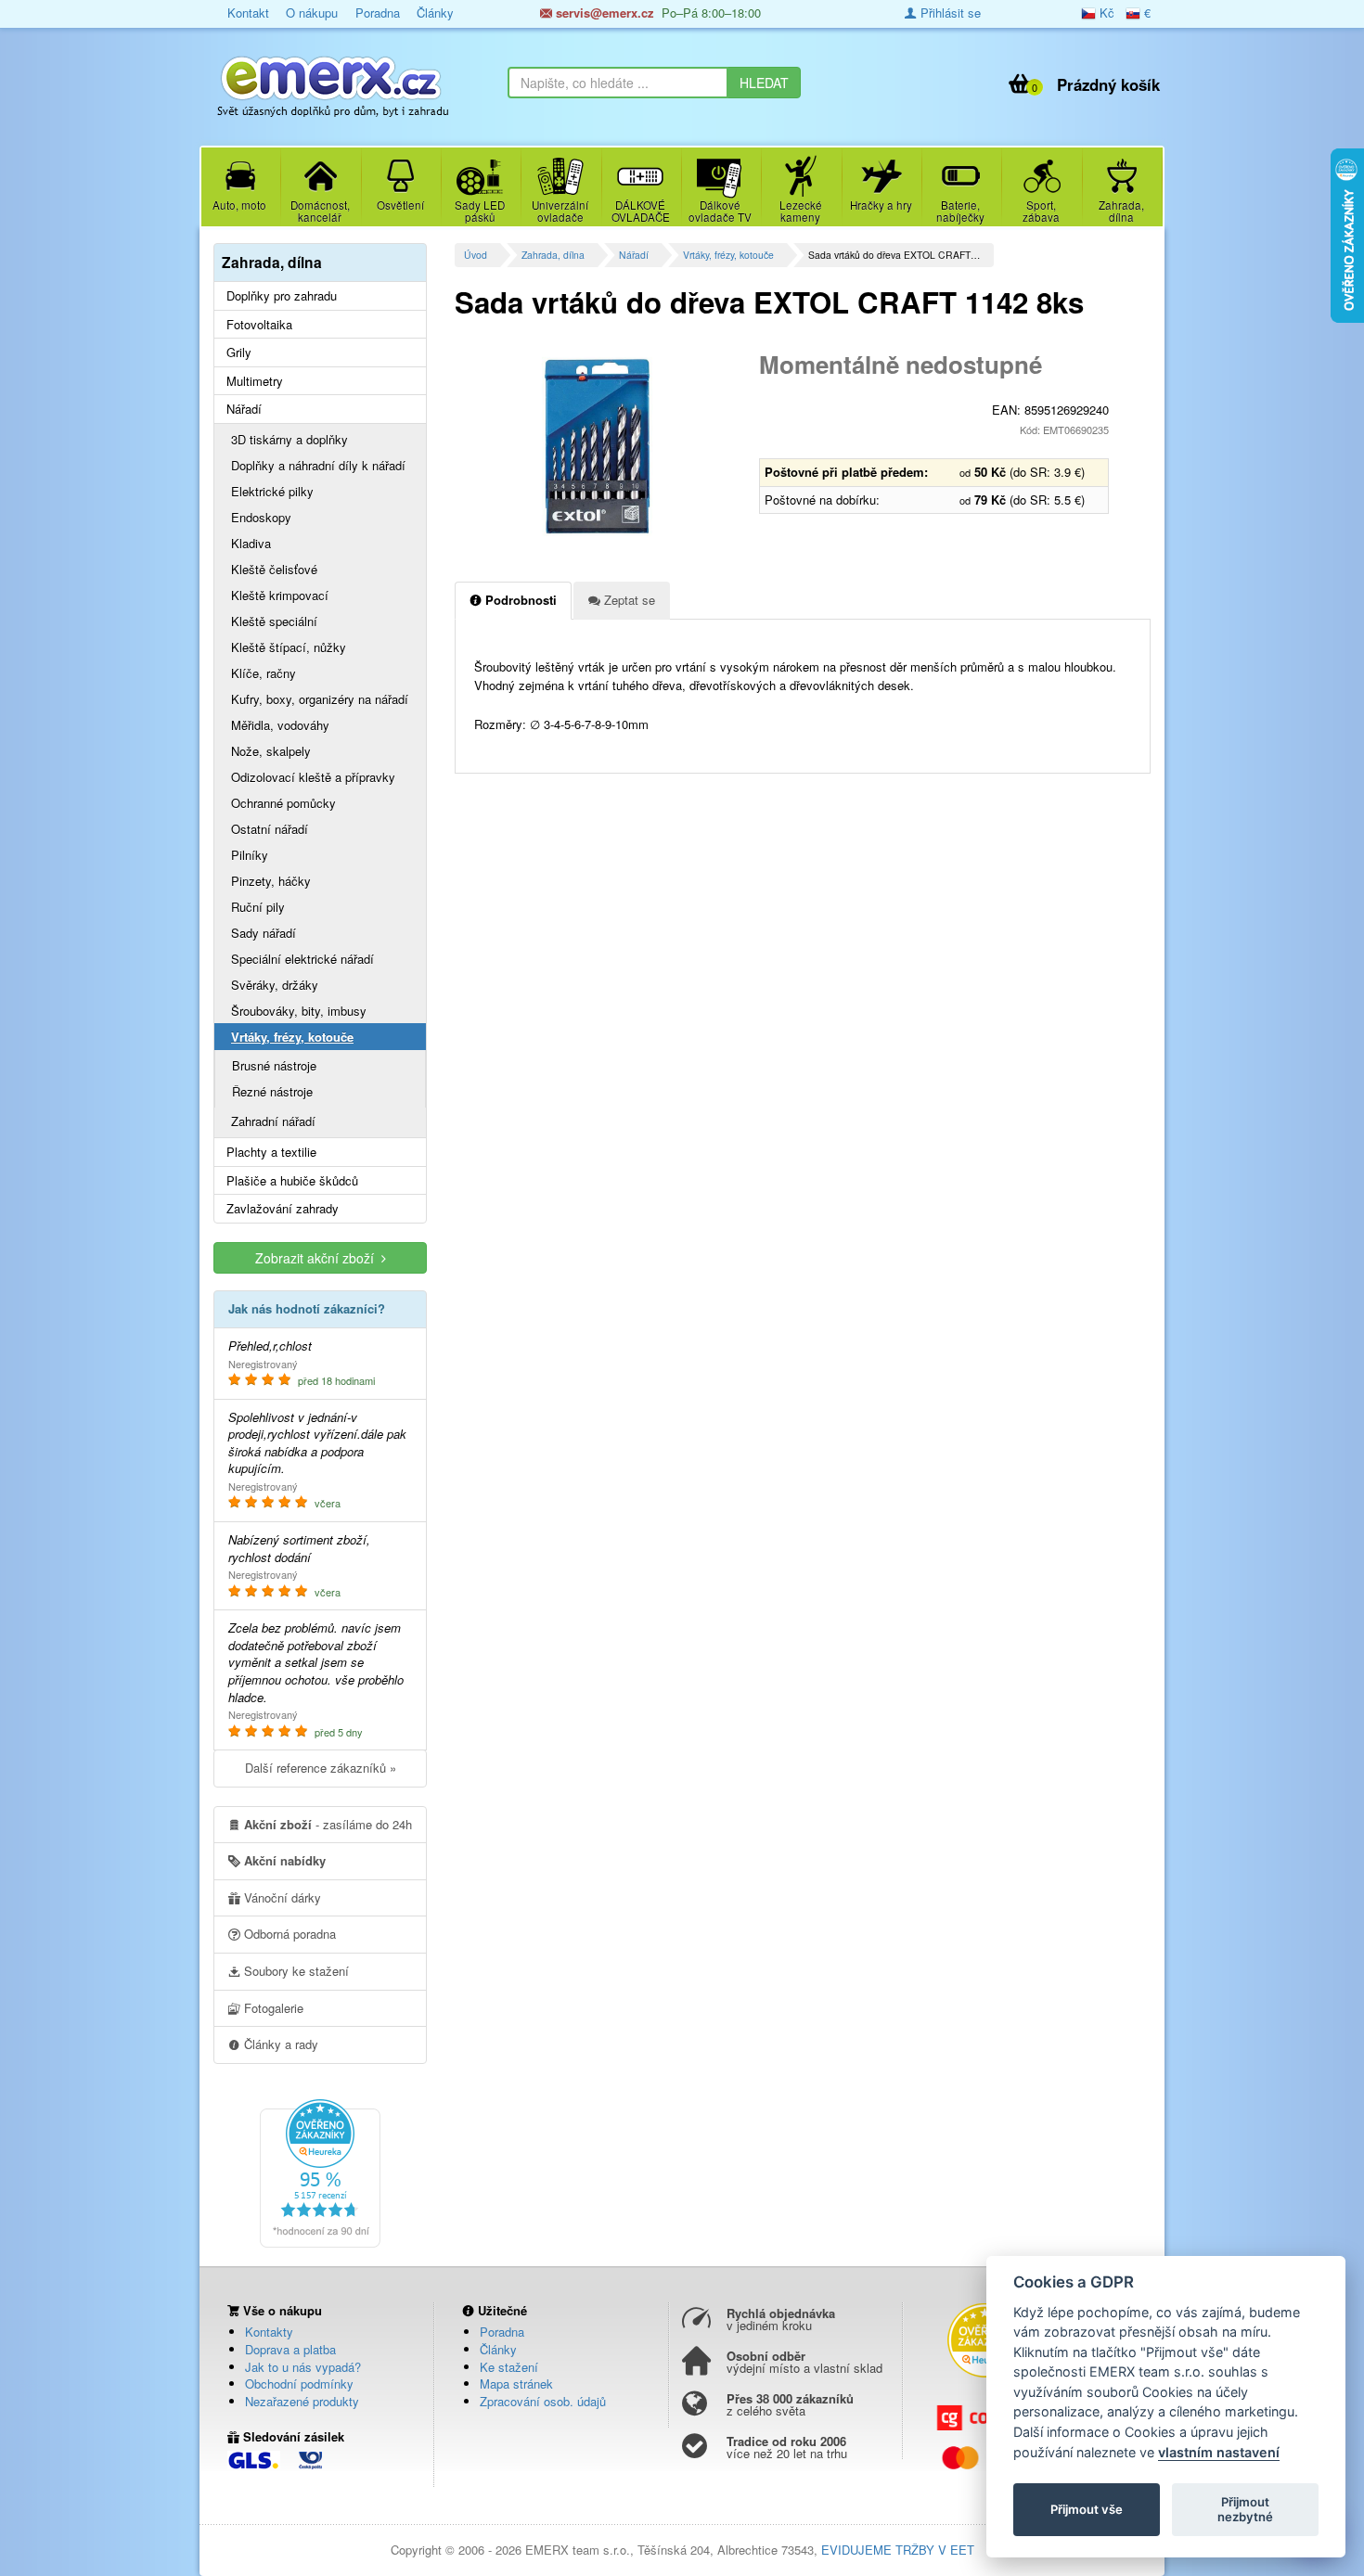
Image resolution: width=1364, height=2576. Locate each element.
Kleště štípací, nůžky (289, 647)
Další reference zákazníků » (321, 1768)
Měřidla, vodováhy (280, 725)
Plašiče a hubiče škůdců (292, 1181)
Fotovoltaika (259, 325)
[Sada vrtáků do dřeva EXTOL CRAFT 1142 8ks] (600, 445)
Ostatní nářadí (270, 829)
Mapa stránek (516, 2384)
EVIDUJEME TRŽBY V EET (898, 2550)
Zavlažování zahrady (283, 1209)
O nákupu (312, 13)
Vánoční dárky (281, 1897)
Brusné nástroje (274, 1065)
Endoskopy (261, 517)
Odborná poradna (288, 1934)
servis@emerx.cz (603, 13)
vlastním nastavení (1219, 2452)
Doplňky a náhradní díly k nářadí (318, 465)
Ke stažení (509, 2367)
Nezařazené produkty (302, 2401)
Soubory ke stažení (295, 1971)
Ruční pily (258, 907)
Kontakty (269, 2332)
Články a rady (279, 2044)
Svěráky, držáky (275, 985)
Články (435, 13)
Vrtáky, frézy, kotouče (728, 255)
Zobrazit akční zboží (318, 1258)
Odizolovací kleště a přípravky (313, 777)
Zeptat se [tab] (628, 600)
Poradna (378, 13)
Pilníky (250, 855)
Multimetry (255, 381)
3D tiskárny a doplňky (290, 439)
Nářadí (634, 255)
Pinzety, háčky (271, 881)
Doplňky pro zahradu (282, 296)
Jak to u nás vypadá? (303, 2367)
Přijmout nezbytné (1245, 2509)
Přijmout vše (1087, 2509)
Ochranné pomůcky (283, 803)
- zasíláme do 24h (328, 1824)
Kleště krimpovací (280, 595)
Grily (239, 352)
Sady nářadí (264, 933)
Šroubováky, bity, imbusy (299, 1011)
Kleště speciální (274, 621)
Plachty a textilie (271, 1152)
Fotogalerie (272, 2008)
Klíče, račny (264, 673)
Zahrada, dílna (553, 255)
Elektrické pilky (272, 491)
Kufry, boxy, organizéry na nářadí (320, 699)
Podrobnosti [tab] (519, 600)
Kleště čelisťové (274, 569)
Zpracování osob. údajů (543, 2401)
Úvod (476, 255)
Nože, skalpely (271, 751)
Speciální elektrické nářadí (302, 959)
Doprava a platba (290, 2349)
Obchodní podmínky (299, 2384)
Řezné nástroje (272, 1091)
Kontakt (248, 13)
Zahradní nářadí (273, 1121)
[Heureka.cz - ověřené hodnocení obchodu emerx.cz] (320, 2172)
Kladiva (251, 543)
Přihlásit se (949, 13)
